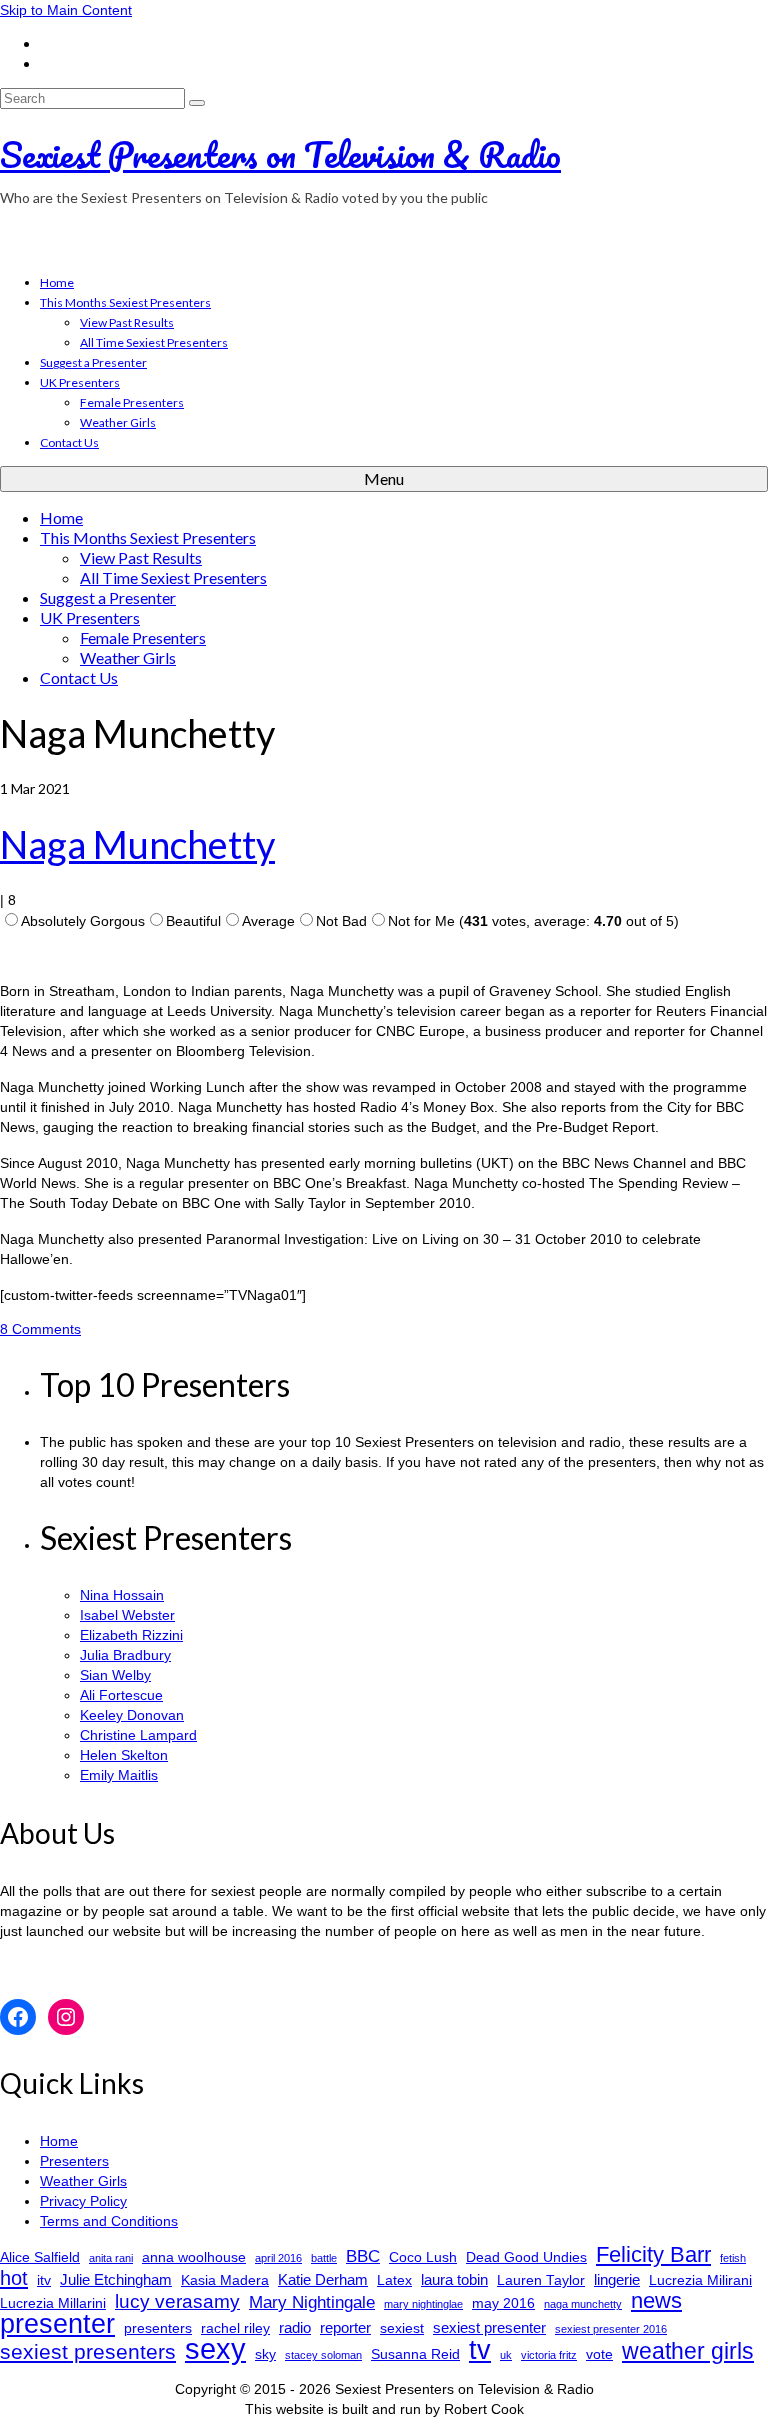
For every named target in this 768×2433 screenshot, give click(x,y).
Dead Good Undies (526, 2257)
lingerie (617, 2279)
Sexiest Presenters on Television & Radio (280, 154)
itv (44, 2280)
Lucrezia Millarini (53, 2303)
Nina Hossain (122, 1595)
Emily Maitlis (119, 1775)
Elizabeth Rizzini (131, 1635)
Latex (394, 2280)
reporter (345, 2327)
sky (265, 2354)
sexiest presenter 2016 (611, 2329)
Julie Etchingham (116, 2279)
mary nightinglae (423, 2304)
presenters (158, 2328)
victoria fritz (549, 2355)
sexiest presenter (489, 2327)
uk (506, 2355)
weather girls (688, 2351)
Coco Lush (423, 2257)
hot (14, 2278)
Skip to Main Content (66, 10)
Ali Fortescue (121, 1695)
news (656, 2301)
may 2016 (503, 2303)
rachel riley (235, 2328)
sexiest (402, 2328)
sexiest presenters (88, 2352)
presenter (57, 2324)
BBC (363, 2256)
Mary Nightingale (312, 2302)
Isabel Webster (127, 1615)
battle (324, 2258)
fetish (733, 2258)
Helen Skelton (124, 1755)
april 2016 (278, 2258)
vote (599, 2354)
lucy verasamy (177, 2301)
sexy (215, 2349)
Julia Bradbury (125, 1655)
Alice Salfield (40, 2257)
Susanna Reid (415, 2354)
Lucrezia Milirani (700, 2280)
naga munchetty (583, 2304)
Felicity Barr (653, 2255)
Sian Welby (115, 1675)
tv (480, 2350)
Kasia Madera (225, 2280)
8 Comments (40, 1329)
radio (295, 2327)
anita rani (111, 2258)
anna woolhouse (194, 2257)
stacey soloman (323, 2355)
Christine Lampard (138, 1735)
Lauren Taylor (541, 2280)
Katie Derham (323, 2279)
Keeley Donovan (132, 1715)
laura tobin (454, 2279)
